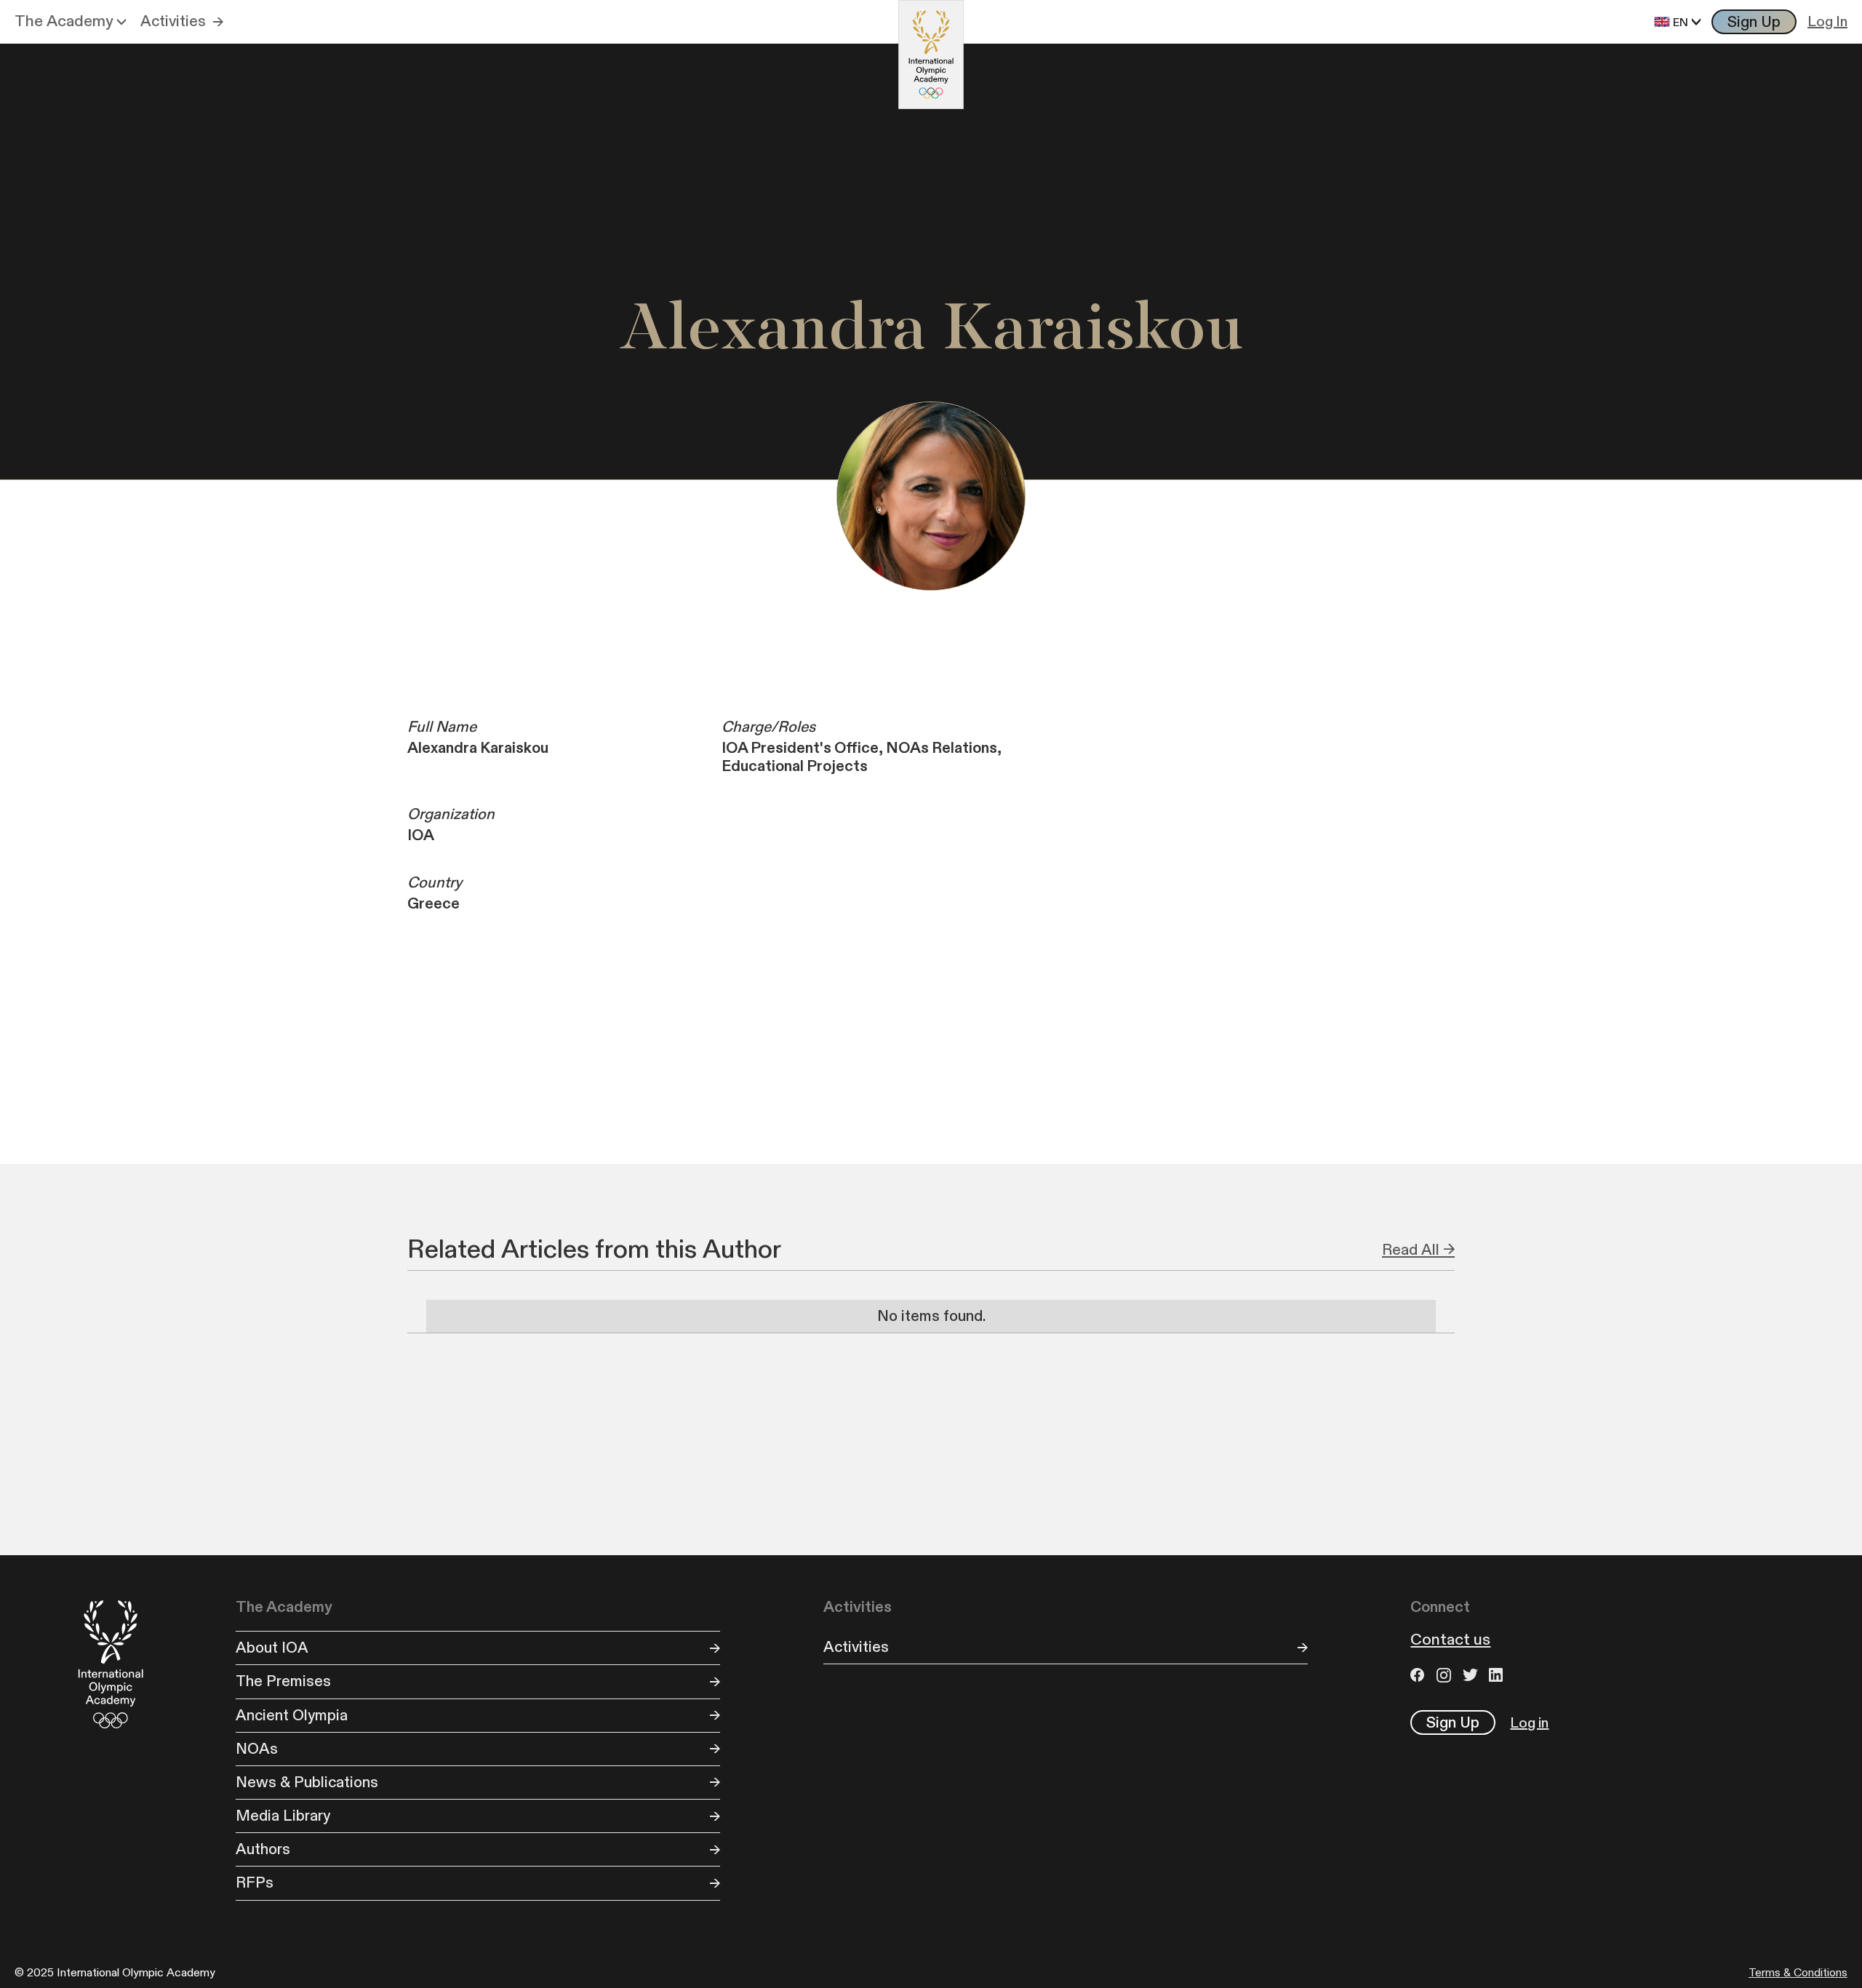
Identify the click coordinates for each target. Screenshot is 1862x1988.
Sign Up (1754, 22)
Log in (1529, 1723)
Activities (173, 21)
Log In (1827, 22)
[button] (70, 22)
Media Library (283, 1816)
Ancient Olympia (292, 1716)
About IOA (272, 1648)
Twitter (1472, 1675)
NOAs (257, 1749)
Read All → (1418, 1250)
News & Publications (307, 1783)
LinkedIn (1498, 1675)
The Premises (283, 1681)
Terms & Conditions (1798, 1973)
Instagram (1446, 1675)
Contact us (1450, 1640)
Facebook (1420, 1675)
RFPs (255, 1883)
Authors (263, 1849)
